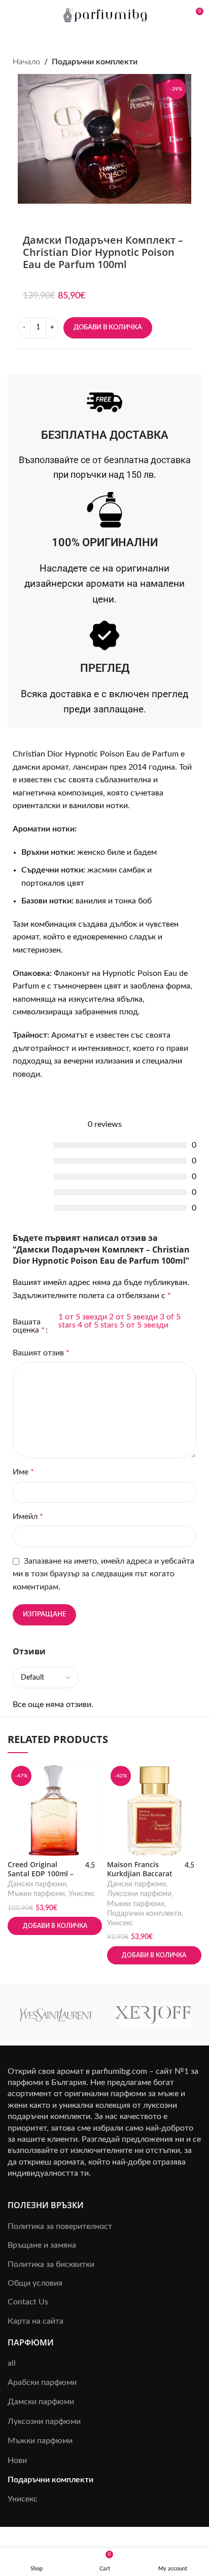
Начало (26, 62)
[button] (55, 1926)
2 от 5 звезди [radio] (133, 1317)
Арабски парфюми (42, 2382)
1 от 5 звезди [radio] (83, 1317)
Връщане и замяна (42, 2245)
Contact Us (28, 2302)
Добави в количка (108, 328)
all (12, 2363)
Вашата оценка (29, 1326)
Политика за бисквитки (51, 2264)
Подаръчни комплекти (95, 62)
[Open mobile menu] (12, 15)
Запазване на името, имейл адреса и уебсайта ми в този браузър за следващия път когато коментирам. (103, 1574)
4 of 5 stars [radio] (98, 1325)
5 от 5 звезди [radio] (144, 1325)
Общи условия (35, 2283)
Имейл (28, 1517)
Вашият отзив (41, 1353)
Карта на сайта (36, 2321)
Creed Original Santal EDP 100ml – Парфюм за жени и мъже (42, 1878)
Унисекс (82, 1894)
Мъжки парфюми (36, 1894)
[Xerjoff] (153, 2015)
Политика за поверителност (60, 2226)
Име (23, 1472)
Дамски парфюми (37, 1884)
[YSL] (56, 2015)
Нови (17, 2460)
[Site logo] (105, 15)
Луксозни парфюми (139, 1894)
